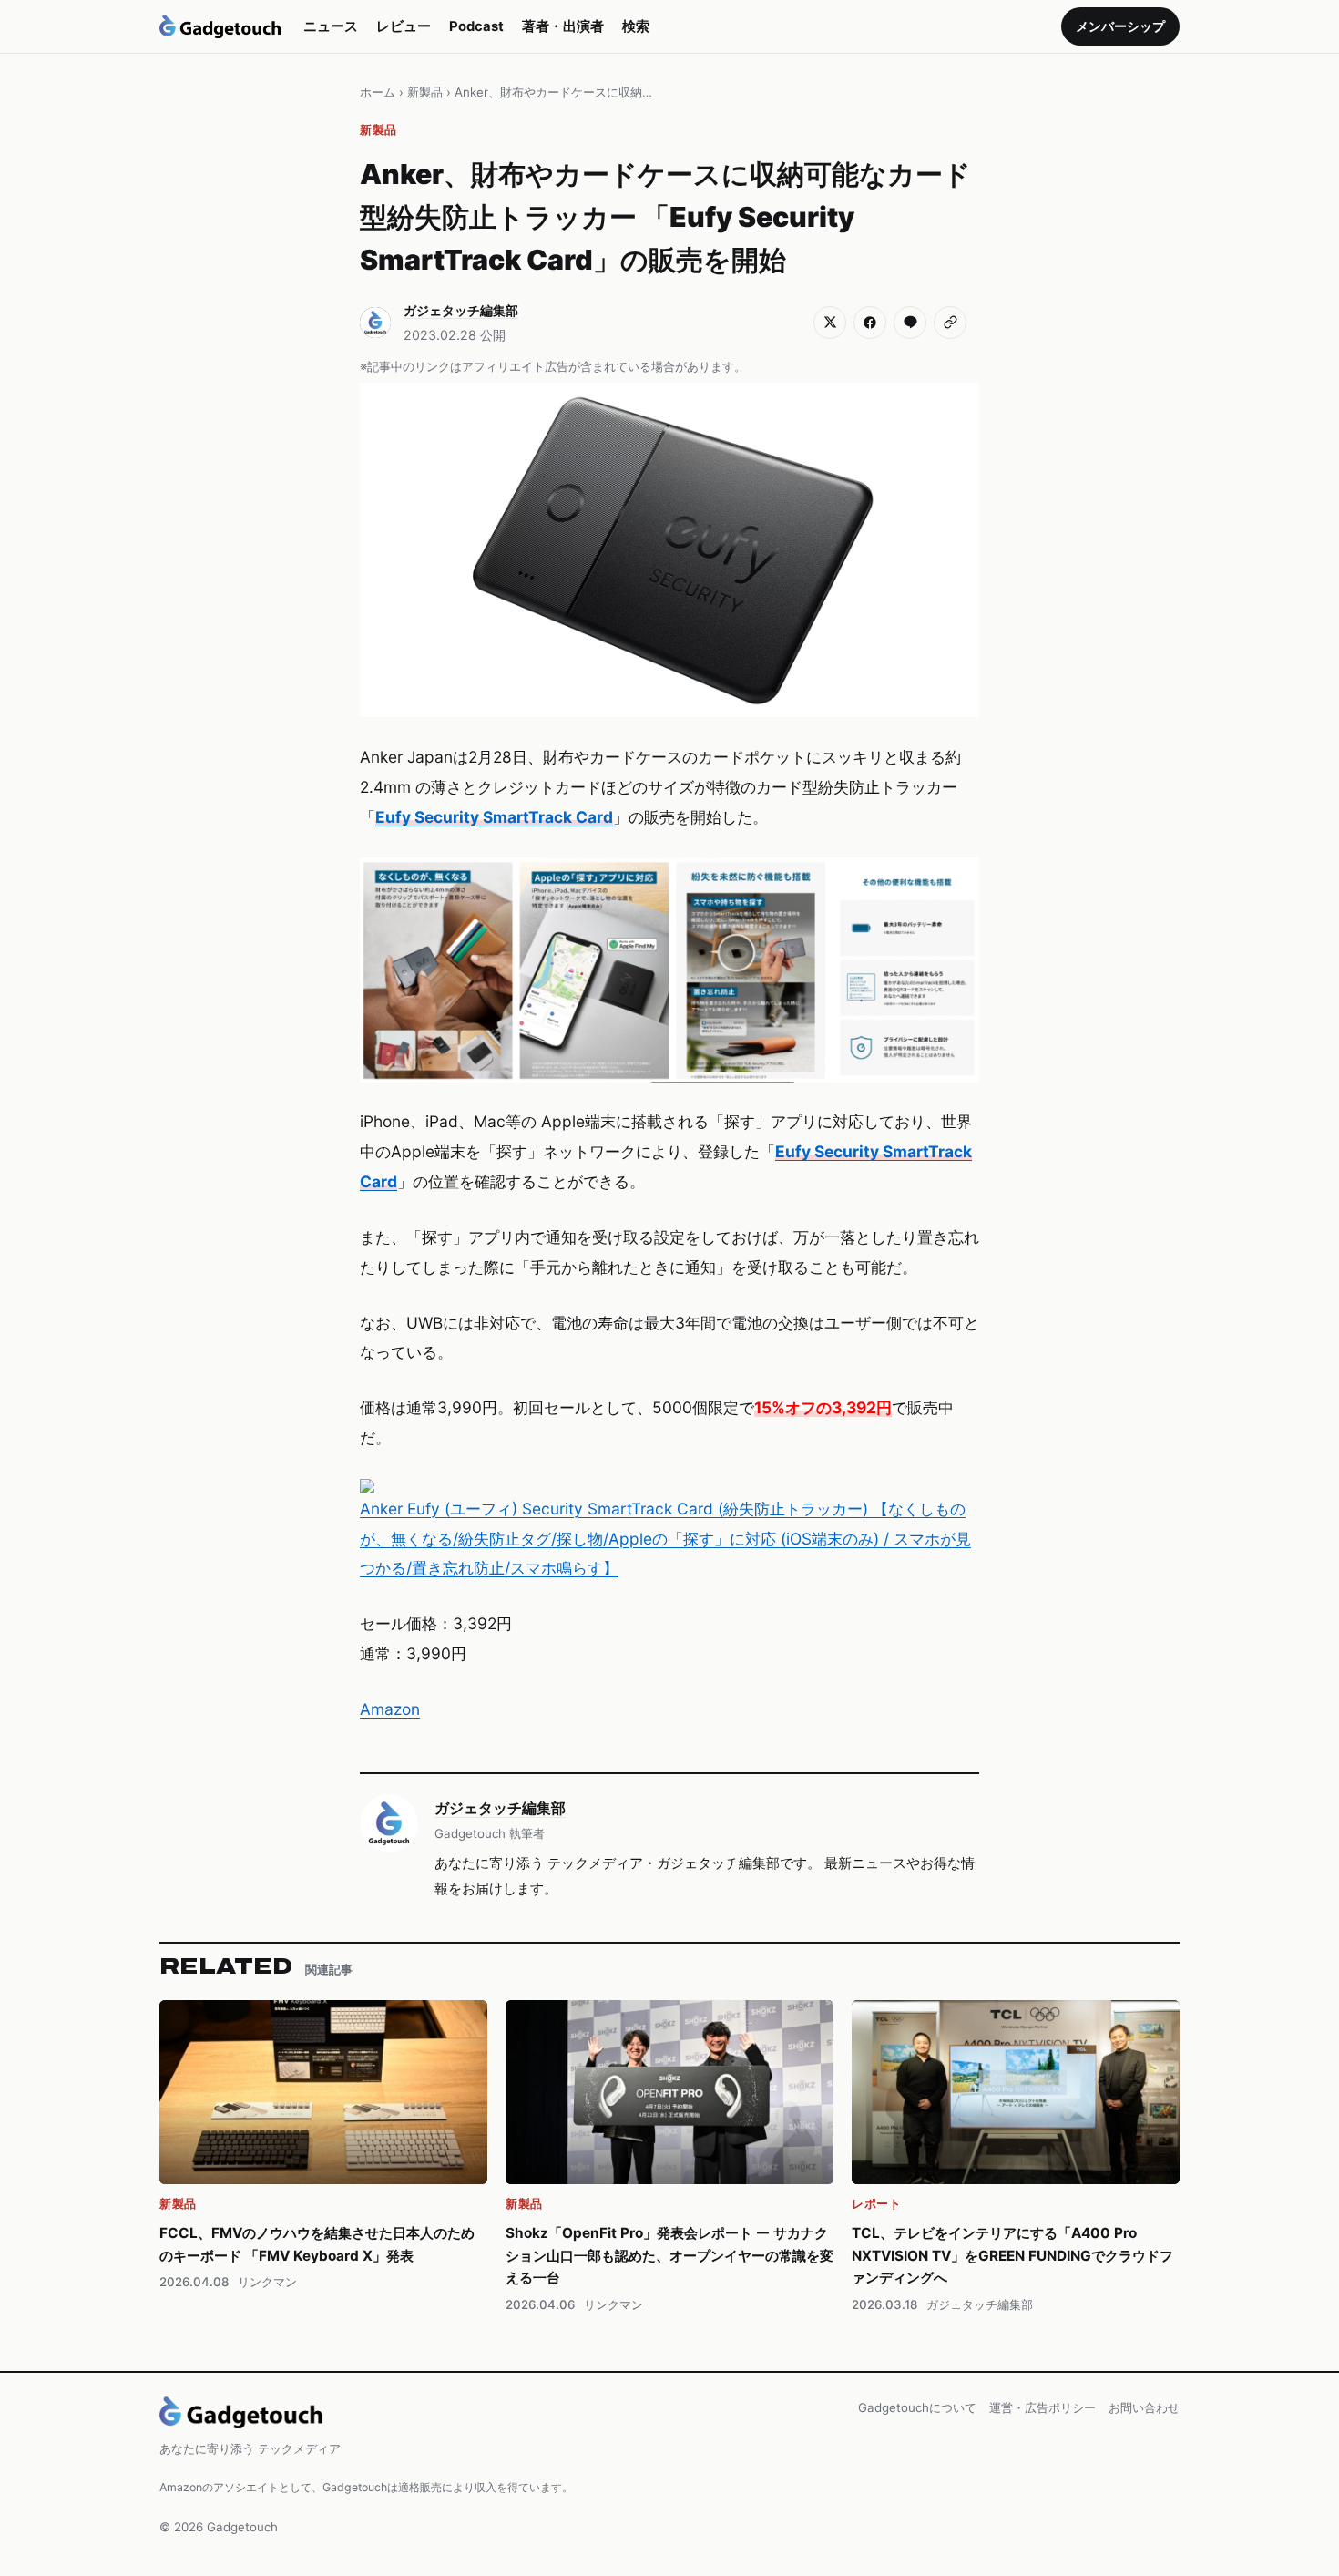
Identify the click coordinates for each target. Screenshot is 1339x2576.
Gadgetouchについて (917, 2407)
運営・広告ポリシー (1043, 2407)
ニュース (331, 26)
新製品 (425, 92)
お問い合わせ (1144, 2407)
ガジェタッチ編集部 (500, 1808)
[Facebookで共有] (870, 323)
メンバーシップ (1120, 26)
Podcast (476, 26)
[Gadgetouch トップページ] (220, 26)
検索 (636, 26)
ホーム (378, 92)
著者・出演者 (563, 26)
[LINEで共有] (910, 323)
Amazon (390, 1709)
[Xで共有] (830, 323)
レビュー (404, 26)
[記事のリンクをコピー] (950, 323)
